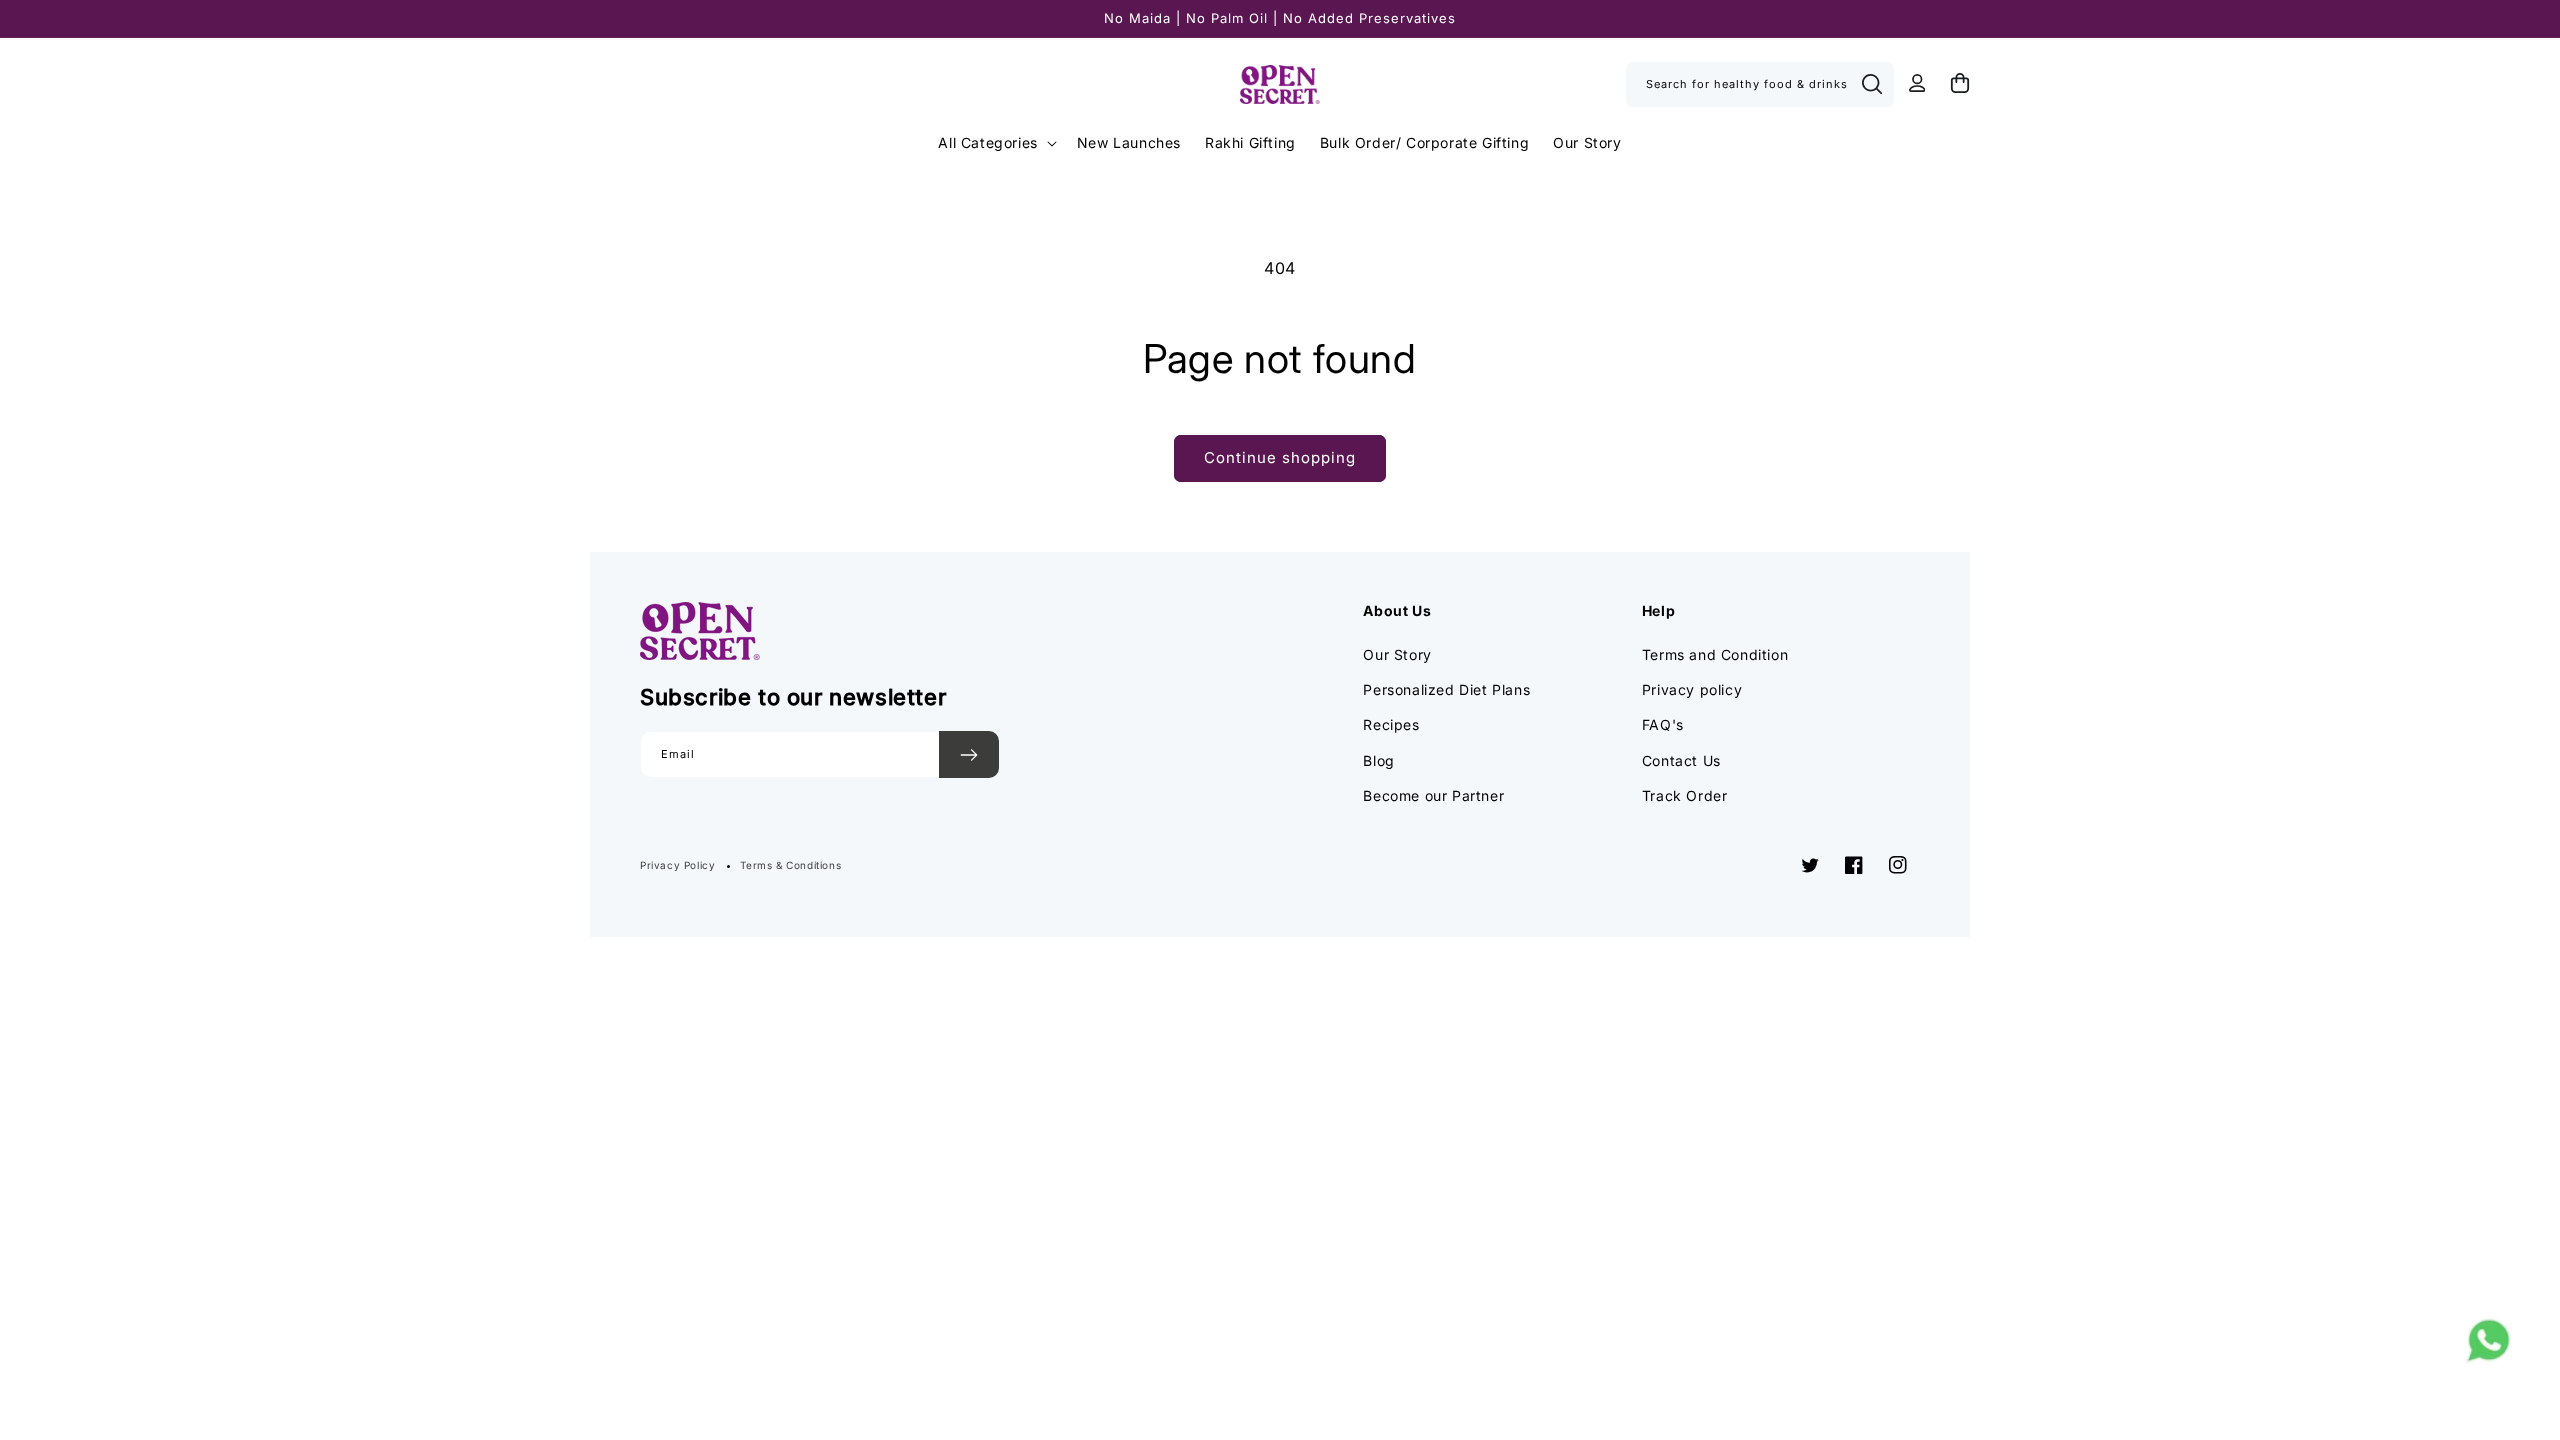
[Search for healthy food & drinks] (1872, 84)
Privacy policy (1692, 689)
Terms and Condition (1715, 654)
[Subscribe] (969, 754)
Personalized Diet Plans (1446, 689)
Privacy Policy (677, 865)
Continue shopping (1280, 457)
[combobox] (1760, 84)
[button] (995, 143)
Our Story (1397, 654)
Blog (1378, 760)
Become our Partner (1433, 795)
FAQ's (1663, 724)
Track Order (1685, 795)
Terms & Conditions (790, 865)
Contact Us (1681, 760)
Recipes (1391, 724)
